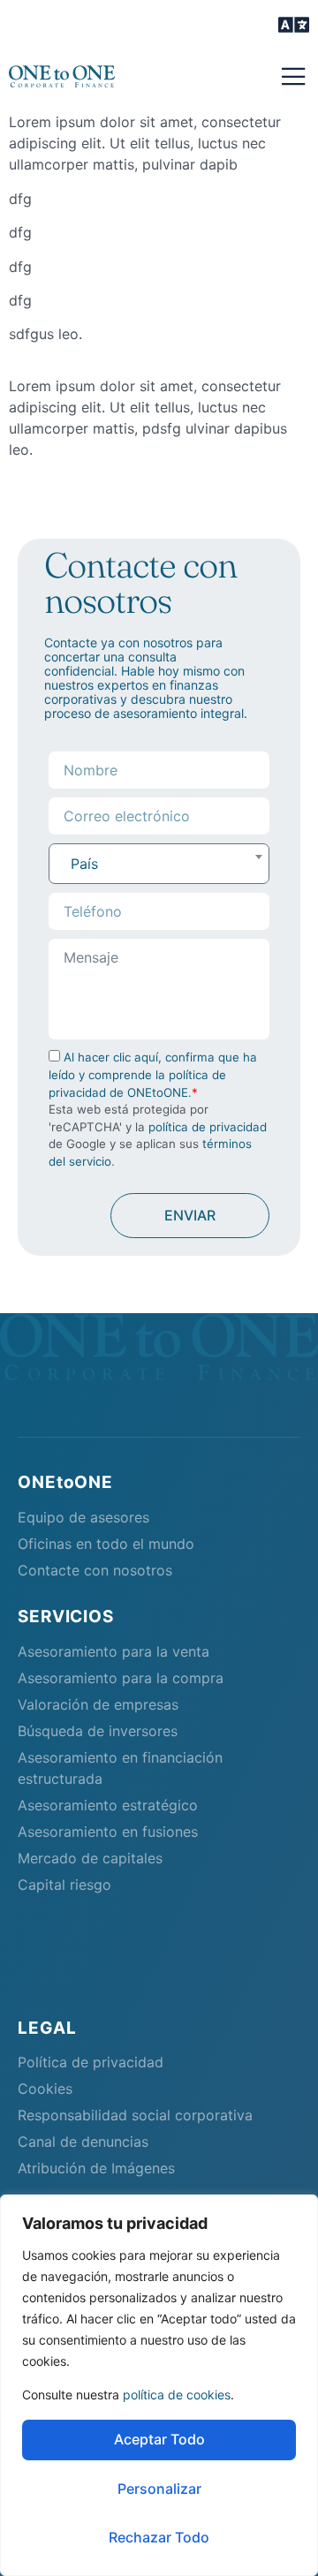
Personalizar (159, 2489)
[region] (159, 2385)
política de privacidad (208, 1127)
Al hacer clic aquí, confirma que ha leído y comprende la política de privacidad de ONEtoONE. (153, 1075)
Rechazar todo (159, 2537)
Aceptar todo (159, 2439)
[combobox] (159, 864)
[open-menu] (294, 26)
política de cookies (177, 2395)
